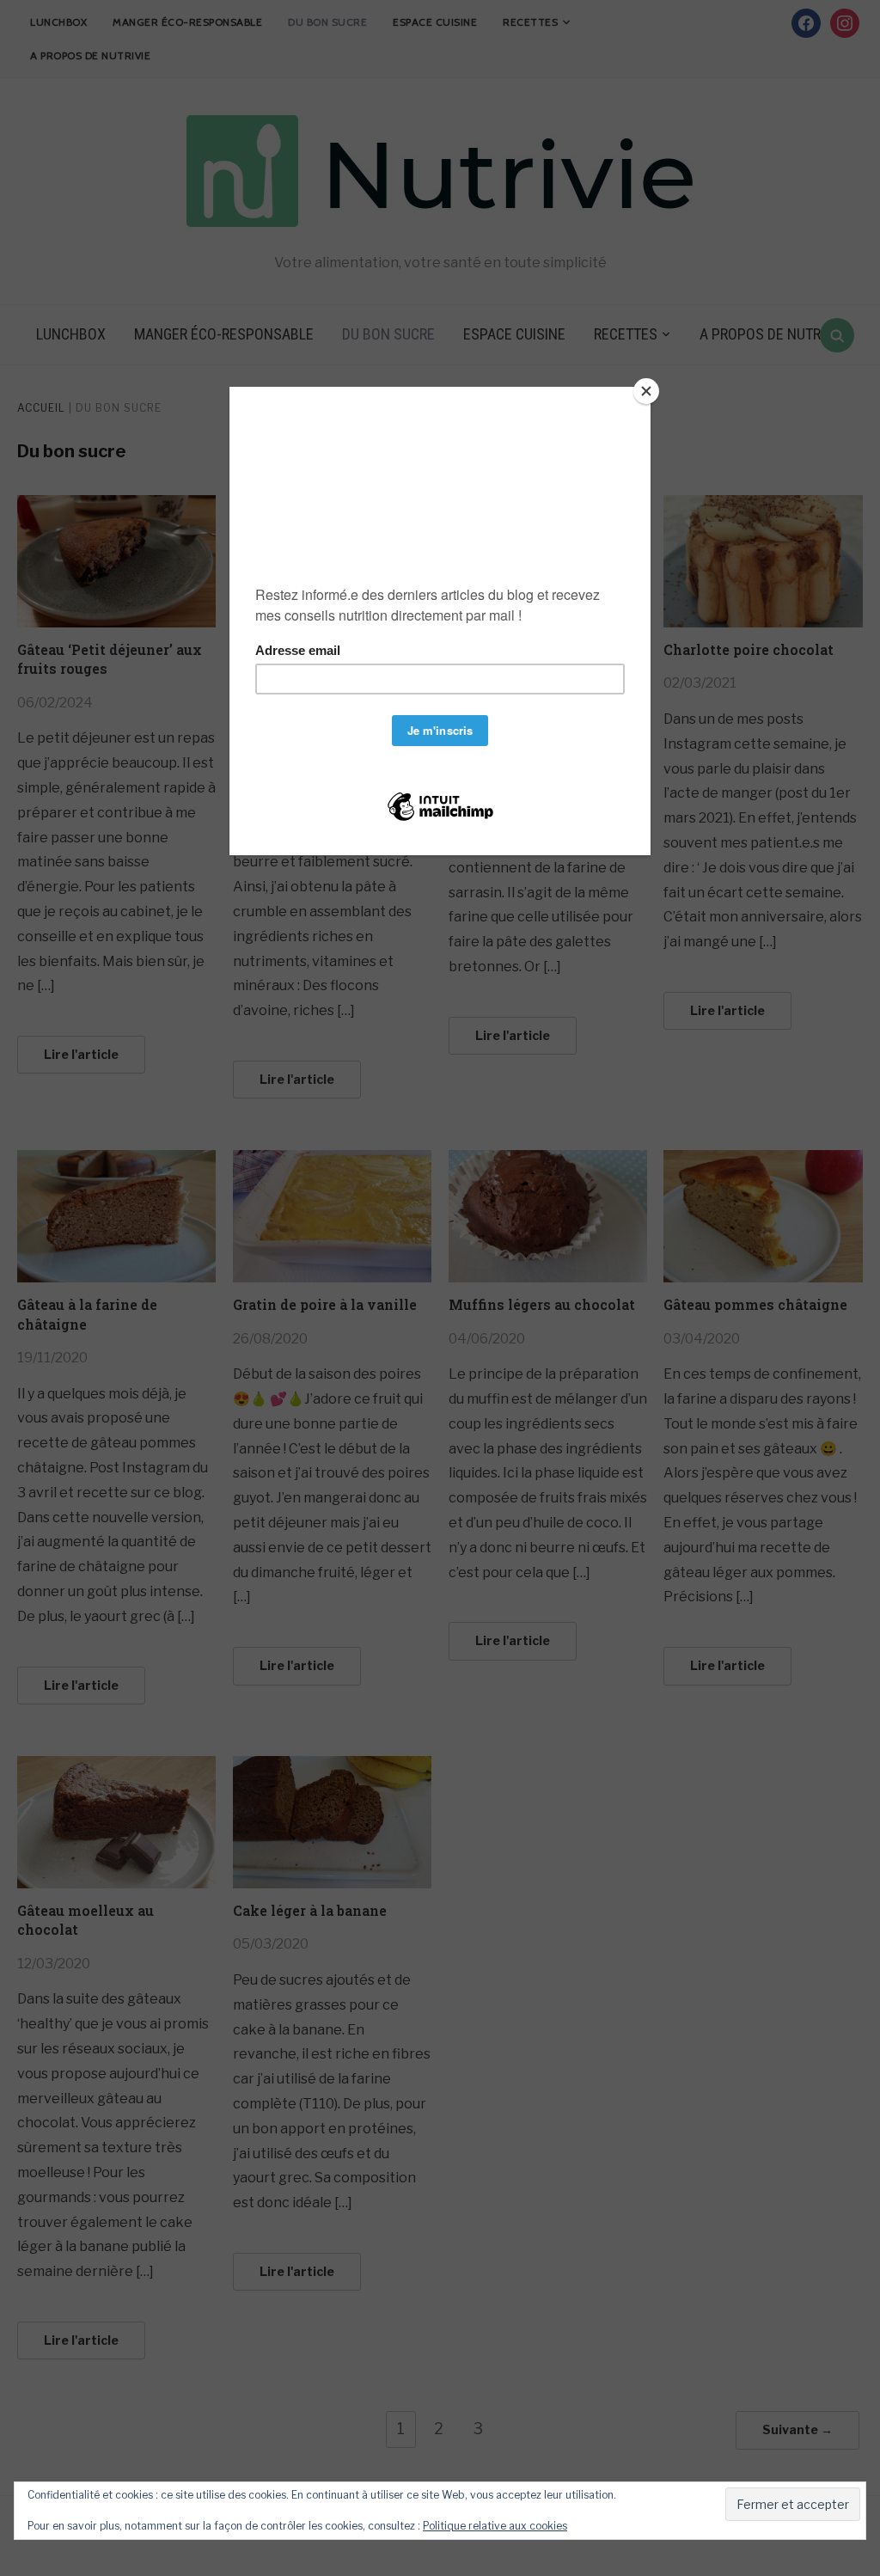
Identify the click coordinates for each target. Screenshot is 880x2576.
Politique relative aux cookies (495, 2526)
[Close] (646, 391)
